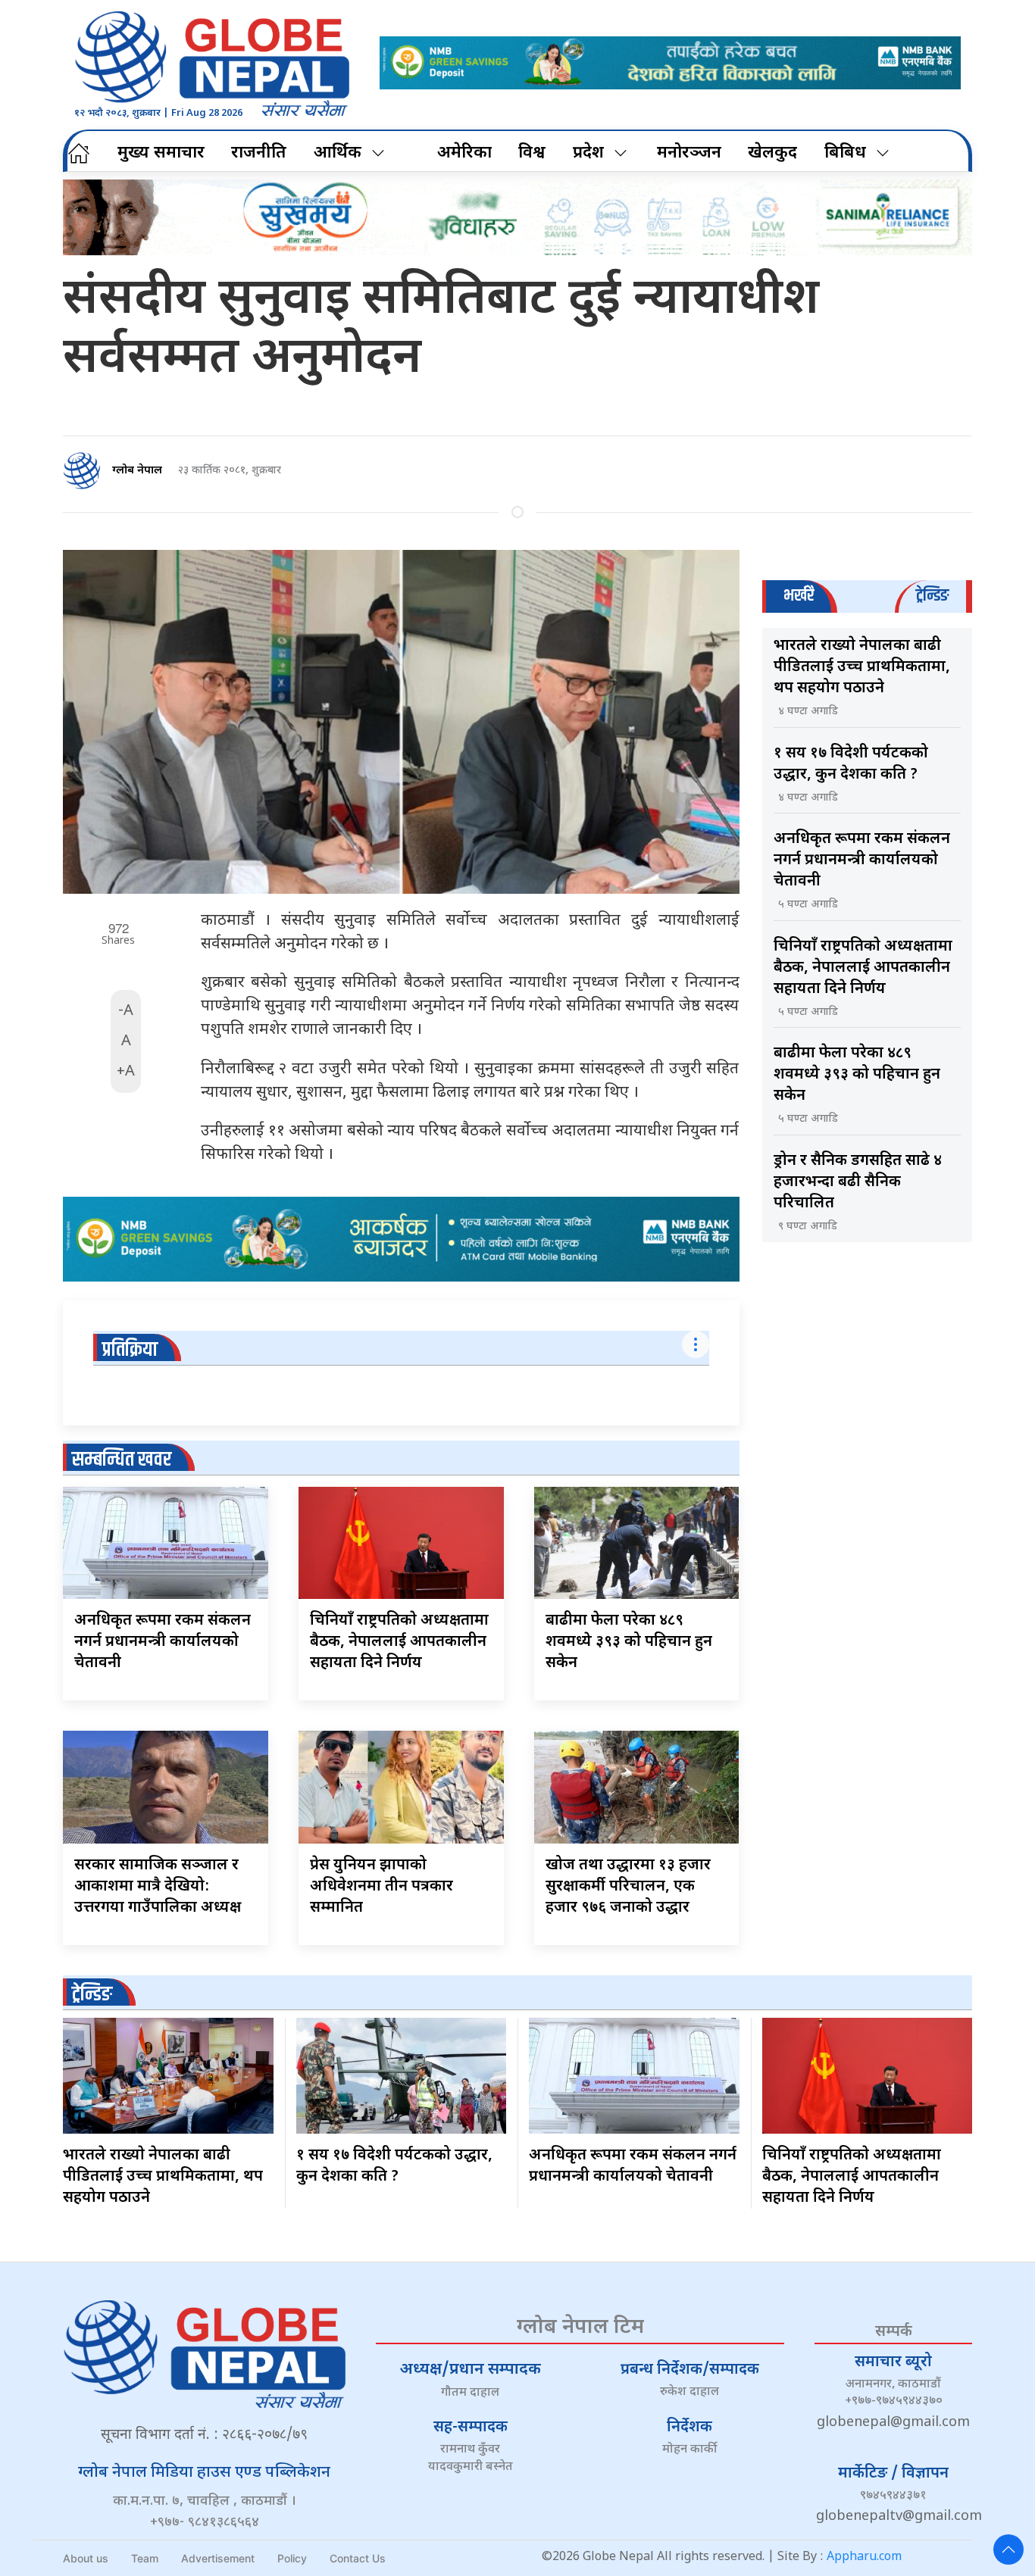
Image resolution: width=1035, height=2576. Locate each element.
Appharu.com (864, 2557)
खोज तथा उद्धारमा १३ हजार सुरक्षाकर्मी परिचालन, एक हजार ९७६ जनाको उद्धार (628, 1887)
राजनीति (259, 153)
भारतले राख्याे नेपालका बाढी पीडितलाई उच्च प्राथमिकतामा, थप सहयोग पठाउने (862, 667)
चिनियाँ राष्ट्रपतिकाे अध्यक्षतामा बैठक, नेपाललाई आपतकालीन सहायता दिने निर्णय (399, 1642)
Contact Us (358, 2558)
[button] (1008, 2549)
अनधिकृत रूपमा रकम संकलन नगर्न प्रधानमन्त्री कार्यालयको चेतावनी (163, 1642)
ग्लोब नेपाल (137, 471)
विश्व (532, 153)
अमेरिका (464, 153)
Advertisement (218, 2558)
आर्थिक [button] (338, 153)
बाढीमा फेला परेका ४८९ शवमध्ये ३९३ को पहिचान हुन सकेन (629, 1642)
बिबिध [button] (845, 153)
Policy (292, 2558)
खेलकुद (772, 153)
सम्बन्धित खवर (122, 1460)
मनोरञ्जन (689, 153)
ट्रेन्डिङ (92, 1995)
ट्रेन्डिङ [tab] (932, 596)
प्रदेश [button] (588, 153)
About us (86, 2558)
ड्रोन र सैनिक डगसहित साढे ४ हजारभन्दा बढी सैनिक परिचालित (858, 1182)
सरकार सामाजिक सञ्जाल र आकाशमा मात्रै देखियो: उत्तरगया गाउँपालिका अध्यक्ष (158, 1887)
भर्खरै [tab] (799, 596)
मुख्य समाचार (161, 153)
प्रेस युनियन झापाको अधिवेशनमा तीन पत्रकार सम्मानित (381, 1887)
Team (145, 2558)
